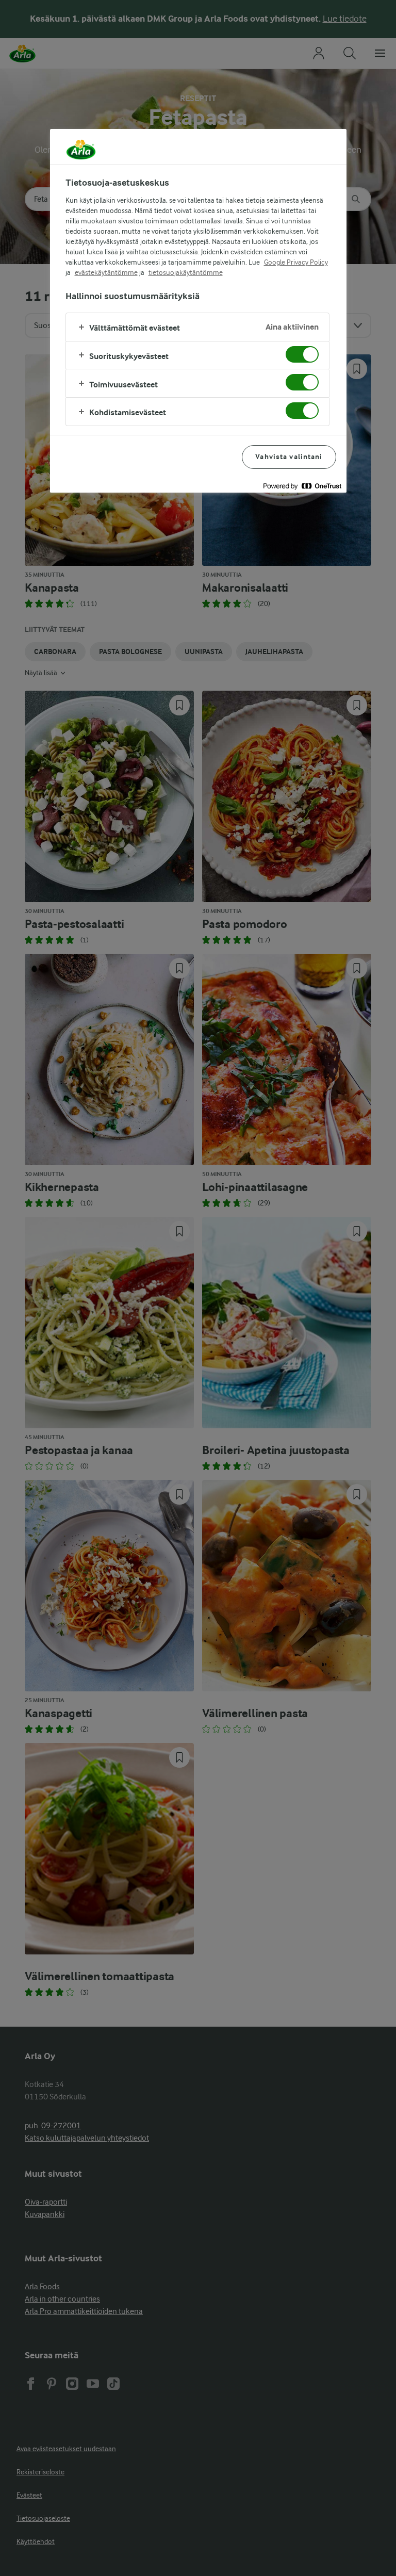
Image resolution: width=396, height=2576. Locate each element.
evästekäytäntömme (106, 272)
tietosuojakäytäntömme (186, 272)
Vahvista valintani (289, 457)
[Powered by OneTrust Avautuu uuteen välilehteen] (302, 486)
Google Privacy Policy (296, 262)
